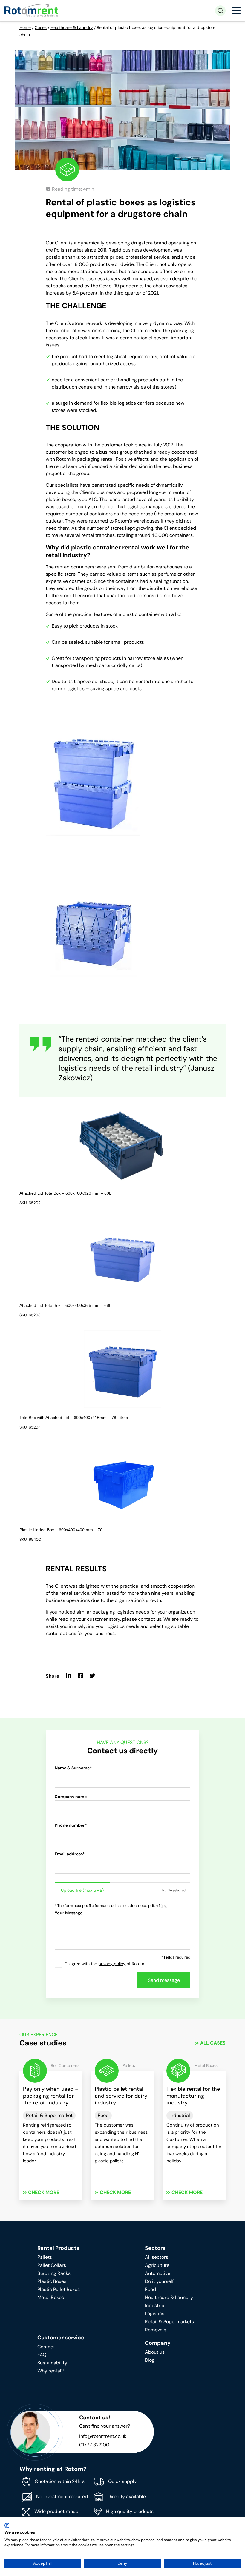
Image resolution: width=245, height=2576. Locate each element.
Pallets (45, 2257)
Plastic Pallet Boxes (59, 2289)
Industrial (155, 2305)
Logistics (155, 2314)
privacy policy (112, 1964)
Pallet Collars (52, 2265)
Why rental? (50, 2371)
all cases (213, 2043)
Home (25, 27)
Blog (150, 2360)
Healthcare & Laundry (72, 27)
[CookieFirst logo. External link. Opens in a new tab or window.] (7, 2526)
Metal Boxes (51, 2297)
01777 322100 (94, 2445)
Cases (41, 27)
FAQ (42, 2355)
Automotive (158, 2273)
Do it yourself (159, 2281)
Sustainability (52, 2363)
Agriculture (157, 2265)
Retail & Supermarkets (169, 2322)
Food (150, 2289)
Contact (46, 2347)
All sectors (157, 2257)
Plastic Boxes (52, 2281)
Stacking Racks (54, 2273)
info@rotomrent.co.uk (103, 2436)
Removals (156, 2330)
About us (155, 2352)
